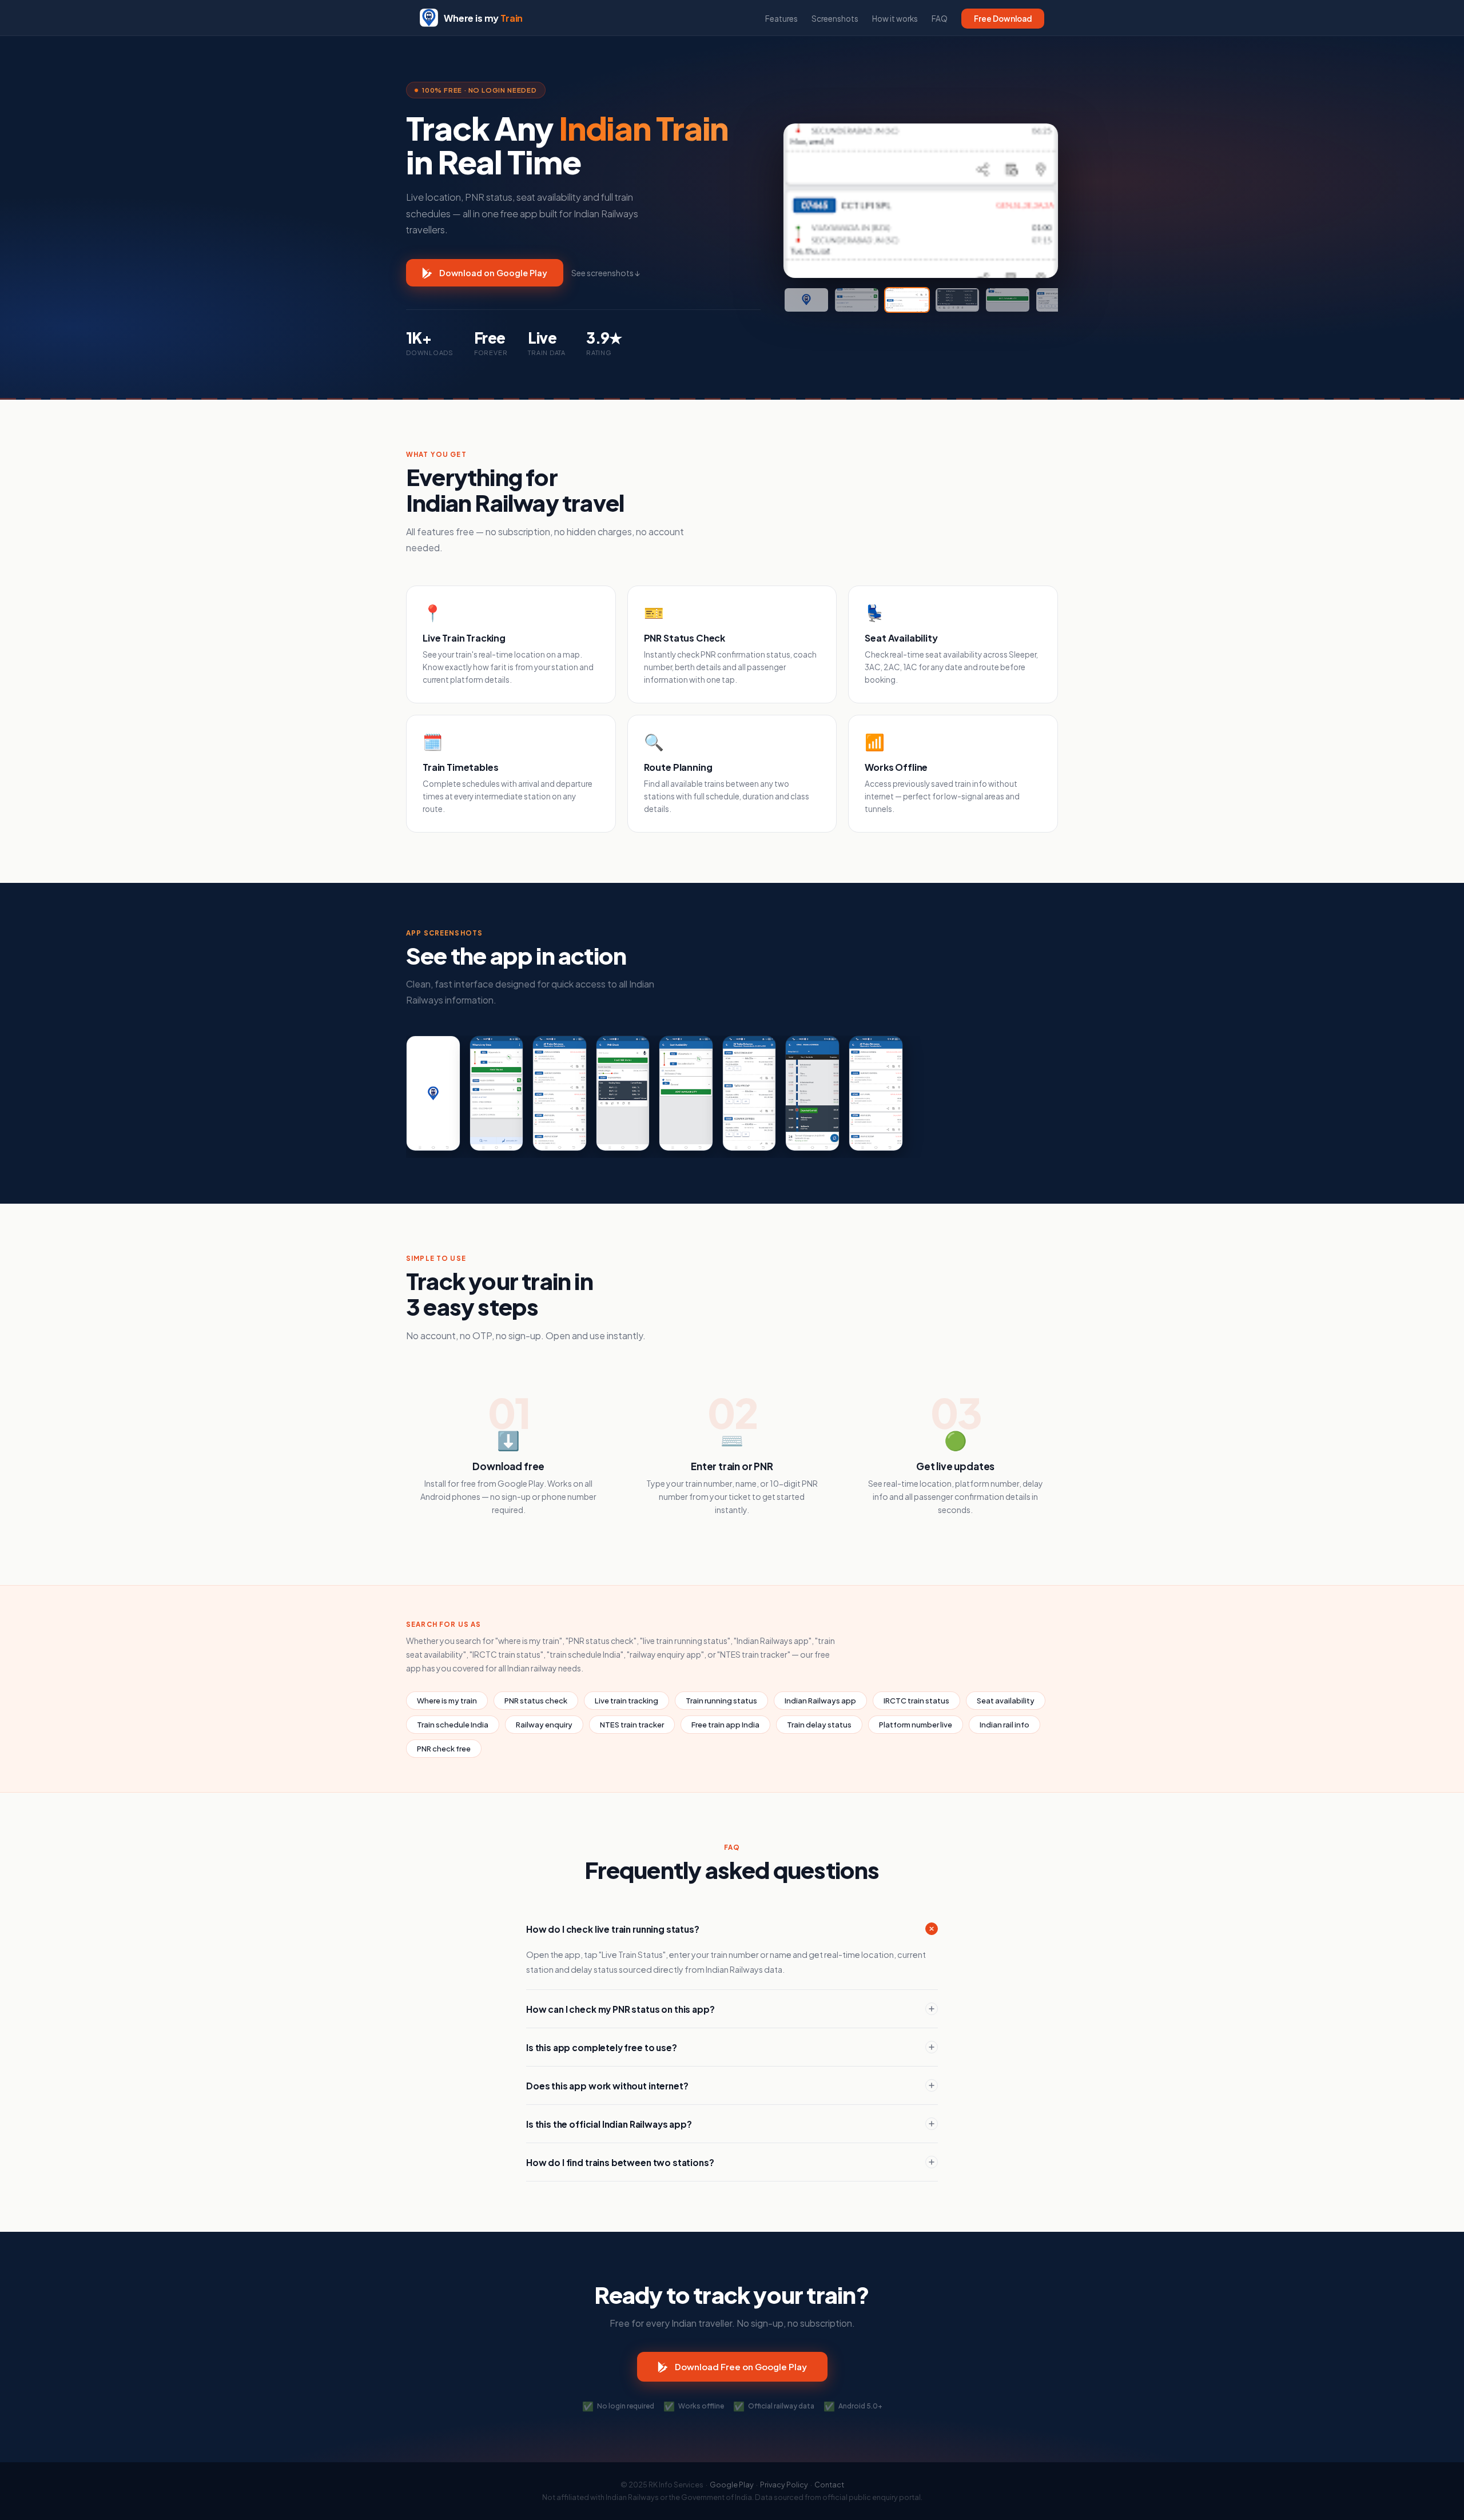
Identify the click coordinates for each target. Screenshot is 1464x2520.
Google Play (732, 2485)
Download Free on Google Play (741, 2366)
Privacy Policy (784, 2485)
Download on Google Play (493, 273)
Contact (829, 2485)
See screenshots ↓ (606, 273)
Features (781, 19)
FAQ (940, 19)
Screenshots (835, 19)
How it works (895, 19)
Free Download (1003, 19)
